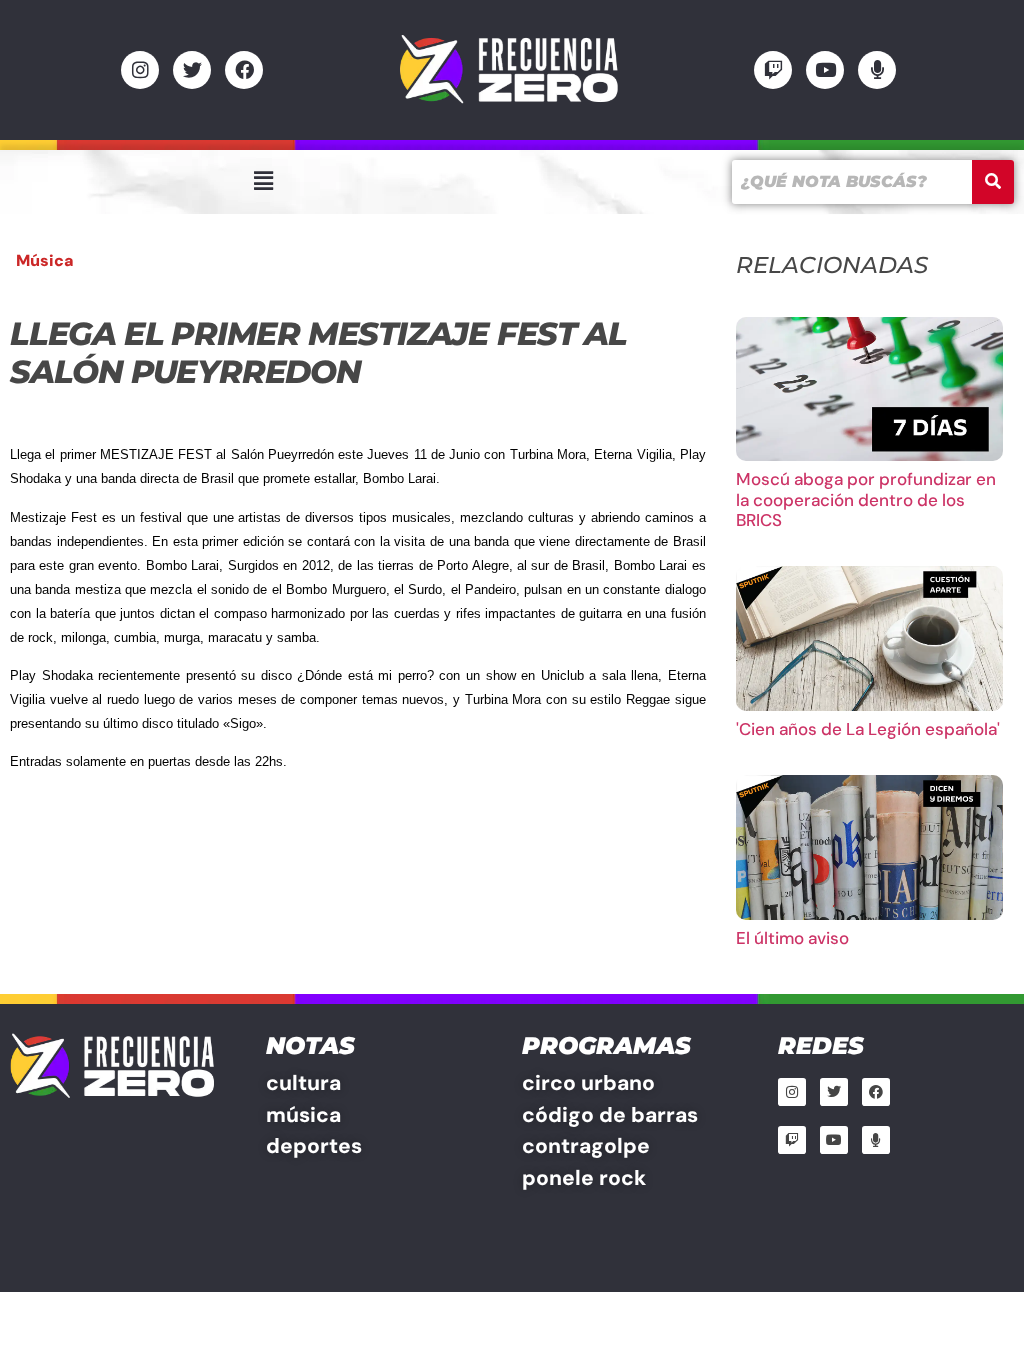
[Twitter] (192, 70)
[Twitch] (773, 70)
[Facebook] (244, 70)
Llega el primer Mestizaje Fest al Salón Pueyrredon (318, 352)
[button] (263, 181)
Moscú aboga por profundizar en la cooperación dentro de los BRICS (866, 499)
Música (45, 260)
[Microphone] (877, 70)
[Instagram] (140, 70)
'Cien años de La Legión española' (868, 729)
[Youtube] (825, 70)
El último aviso (792, 938)
